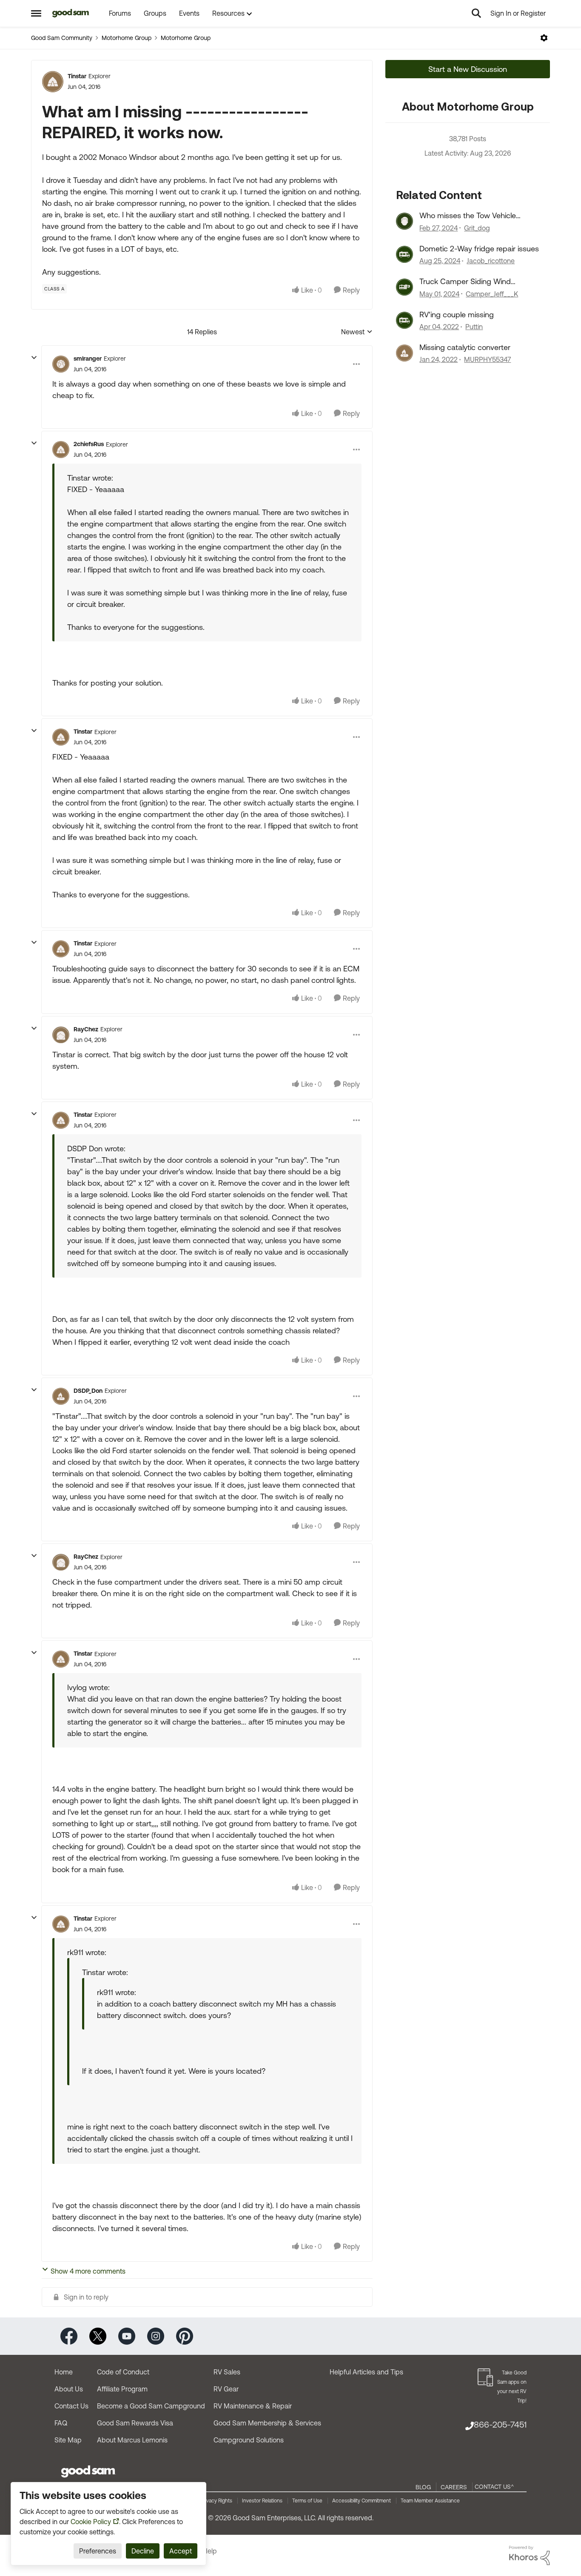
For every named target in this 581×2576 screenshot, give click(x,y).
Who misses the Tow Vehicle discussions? (468, 216)
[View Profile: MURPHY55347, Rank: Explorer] (404, 353)
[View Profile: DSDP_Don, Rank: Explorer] (61, 1396)
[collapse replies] (34, 358)
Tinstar (77, 76)
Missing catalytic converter (465, 347)
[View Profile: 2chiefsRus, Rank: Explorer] (61, 450)
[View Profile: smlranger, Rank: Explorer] (61, 364)
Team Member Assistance (430, 2501)
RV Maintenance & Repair (253, 2406)
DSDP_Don (88, 1391)
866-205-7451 (500, 2424)
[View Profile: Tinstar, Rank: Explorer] (53, 82)
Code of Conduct (123, 2372)
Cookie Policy (91, 2522)
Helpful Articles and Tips (366, 2372)
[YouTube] (127, 2335)
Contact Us (71, 2406)
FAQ (61, 2423)
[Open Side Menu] (36, 13)
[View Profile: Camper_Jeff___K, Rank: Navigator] (404, 287)
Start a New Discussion (468, 69)
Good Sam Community (62, 38)
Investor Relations (262, 2501)
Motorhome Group (127, 38)
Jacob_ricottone (491, 261)
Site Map (68, 2440)
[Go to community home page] (71, 13)
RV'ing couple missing (457, 315)
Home (64, 2372)
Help (210, 2551)
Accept (181, 2551)
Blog (423, 2487)
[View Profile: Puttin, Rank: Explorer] (404, 320)
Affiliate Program (122, 2389)
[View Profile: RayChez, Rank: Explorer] (61, 1035)
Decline (143, 2551)
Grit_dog (477, 228)
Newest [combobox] (357, 332)
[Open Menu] (544, 38)
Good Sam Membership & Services (267, 2423)
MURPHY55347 (487, 359)
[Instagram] (156, 2335)
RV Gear (226, 2389)
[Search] (476, 13)
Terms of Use (307, 2501)
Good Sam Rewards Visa (135, 2423)
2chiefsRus (89, 444)
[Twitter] (98, 2335)
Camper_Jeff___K (492, 294)
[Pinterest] (185, 2335)
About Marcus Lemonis (132, 2440)
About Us (69, 2389)
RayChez (86, 1029)
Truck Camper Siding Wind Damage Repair (465, 282)
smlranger (88, 359)
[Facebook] (69, 2335)
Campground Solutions (249, 2440)
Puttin (474, 327)
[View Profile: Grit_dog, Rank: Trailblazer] (404, 221)
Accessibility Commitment (362, 2501)
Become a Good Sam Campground (151, 2406)
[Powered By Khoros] (530, 2556)
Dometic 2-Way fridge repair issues (479, 249)
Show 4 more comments (88, 2271)
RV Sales (227, 2372)
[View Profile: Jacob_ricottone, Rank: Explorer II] (404, 254)
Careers (454, 2487)
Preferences (98, 2551)
